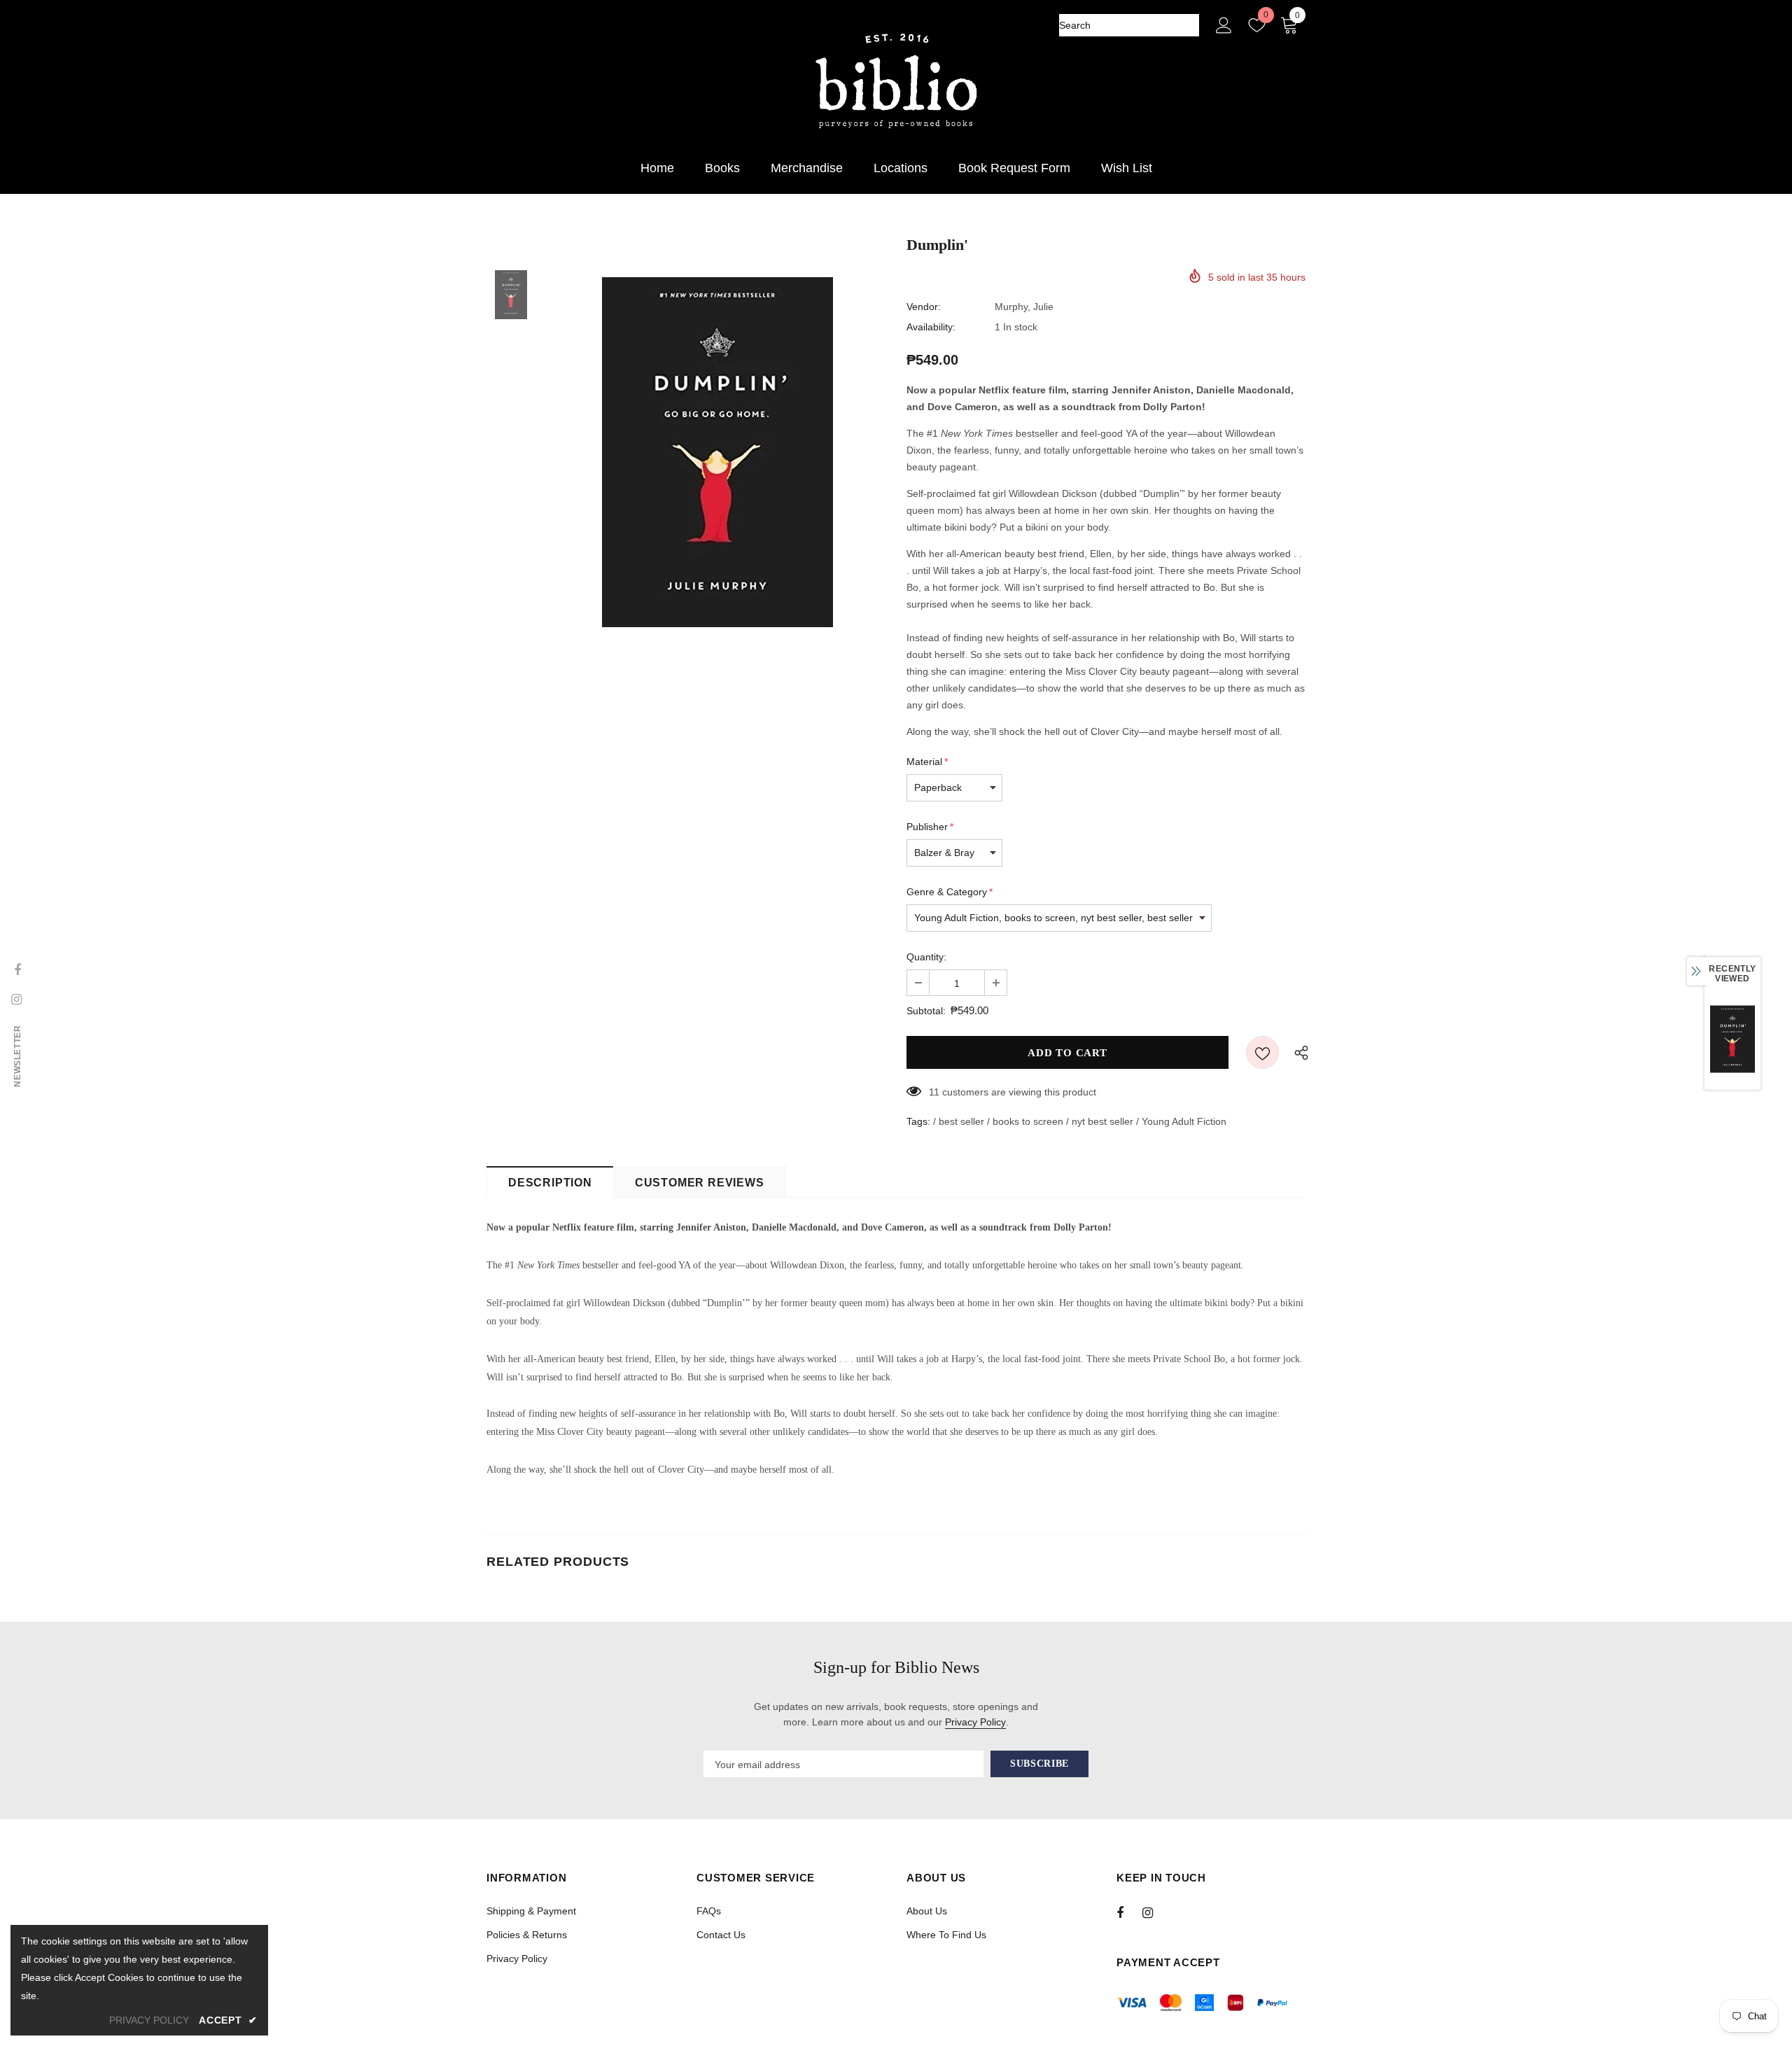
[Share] (1298, 1052)
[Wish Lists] (1262, 1052)
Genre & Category (950, 892)
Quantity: (926, 957)
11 (934, 1092)
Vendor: (924, 307)
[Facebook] (1129, 1912)
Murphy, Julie (1024, 307)
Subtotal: (926, 1011)
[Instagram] (1155, 1912)
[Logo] (896, 82)
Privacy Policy (975, 1722)
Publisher (930, 827)
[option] (717, 452)
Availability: (931, 327)
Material (927, 762)
